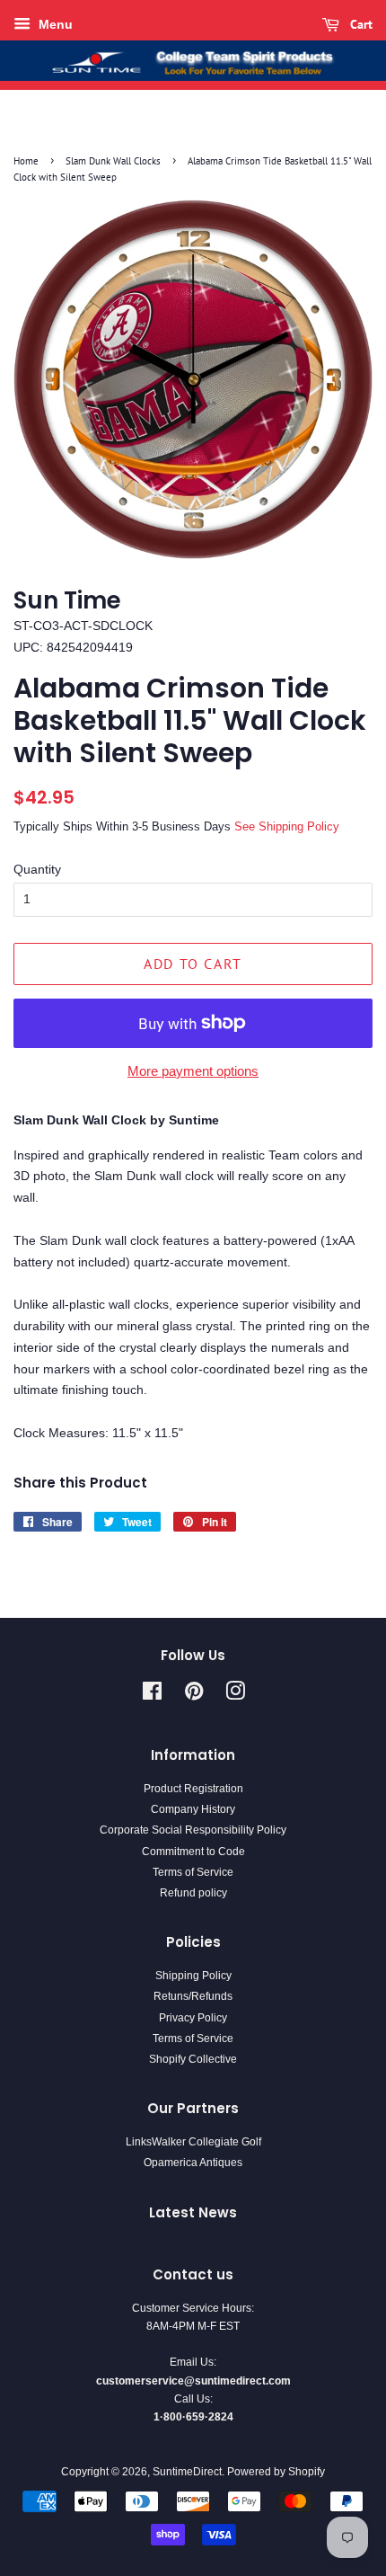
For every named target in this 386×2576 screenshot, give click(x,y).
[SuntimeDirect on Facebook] (152, 1695)
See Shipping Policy (287, 826)
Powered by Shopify (276, 2472)
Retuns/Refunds (193, 1996)
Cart (360, 24)
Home (26, 161)
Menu (54, 24)
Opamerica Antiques (193, 2163)
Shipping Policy (193, 1976)
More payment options (193, 1071)
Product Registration (193, 1789)
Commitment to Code (193, 1852)
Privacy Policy (193, 2018)
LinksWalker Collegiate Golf (193, 2142)
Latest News (193, 2212)
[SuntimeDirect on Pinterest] (194, 1695)
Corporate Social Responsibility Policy (193, 1830)
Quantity (37, 869)
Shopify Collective (193, 2059)
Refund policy (193, 1893)
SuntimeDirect (187, 2472)
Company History (193, 1809)
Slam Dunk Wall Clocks (113, 161)
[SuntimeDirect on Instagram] (235, 1695)
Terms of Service (193, 1872)
